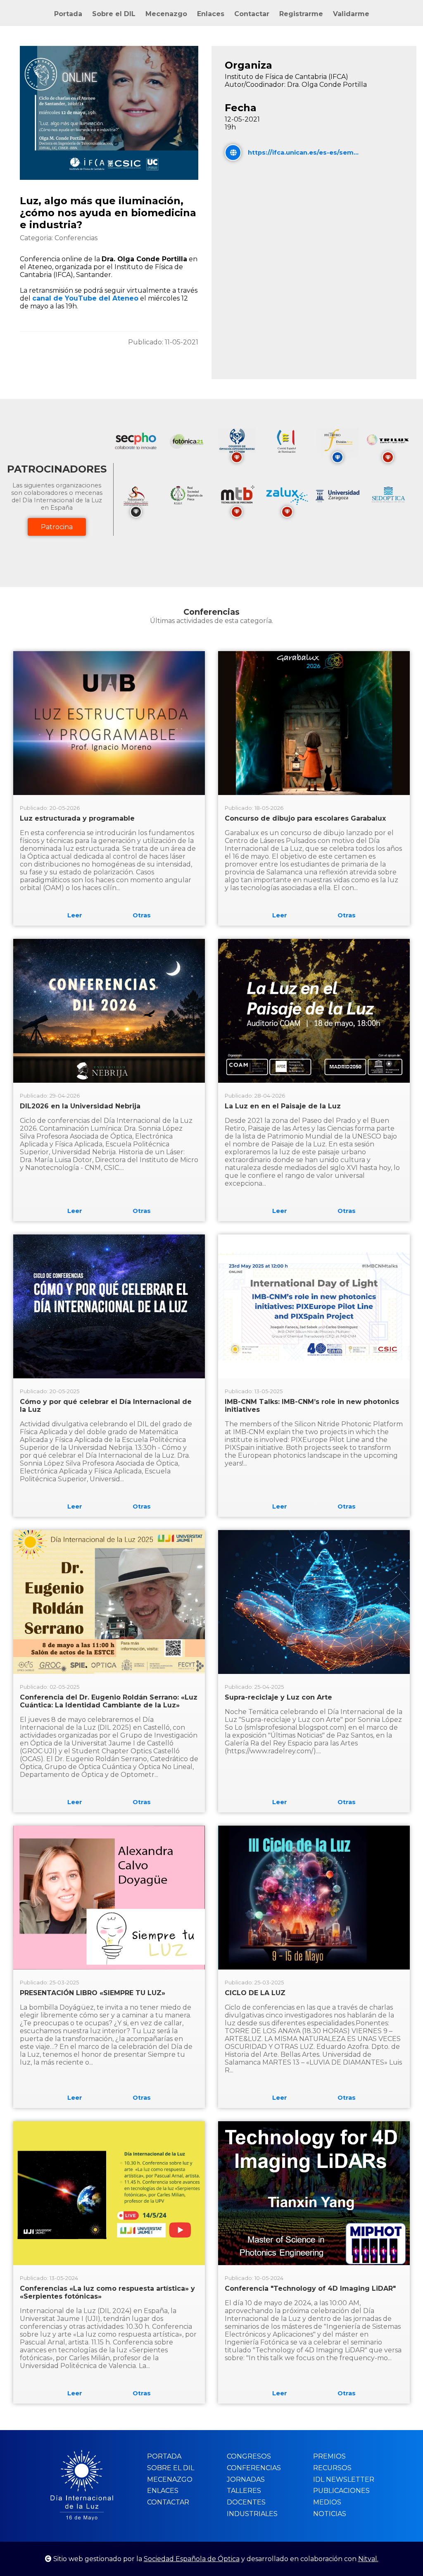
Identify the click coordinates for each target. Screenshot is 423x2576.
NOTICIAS (330, 2514)
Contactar (252, 14)
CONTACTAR (168, 2502)
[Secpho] (136, 456)
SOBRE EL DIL (171, 2468)
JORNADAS (246, 2479)
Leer (75, 915)
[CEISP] (287, 456)
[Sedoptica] (388, 510)
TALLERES (244, 2491)
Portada (68, 14)
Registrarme (301, 14)
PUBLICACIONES (341, 2491)
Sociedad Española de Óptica (192, 2559)
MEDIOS (327, 2502)
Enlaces (211, 14)
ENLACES (163, 2491)
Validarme (351, 14)
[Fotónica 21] (186, 456)
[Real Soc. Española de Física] (186, 510)
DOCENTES (246, 2502)
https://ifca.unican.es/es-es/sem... (303, 153)
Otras (142, 915)
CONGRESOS (249, 2456)
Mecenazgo (166, 14)
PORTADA (164, 2456)
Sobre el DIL (114, 14)
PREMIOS (329, 2456)
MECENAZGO (170, 2479)
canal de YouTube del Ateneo (85, 298)
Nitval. (368, 2559)
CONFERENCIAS (254, 2468)
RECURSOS (332, 2468)
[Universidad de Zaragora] (337, 500)
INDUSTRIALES (252, 2514)
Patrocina (57, 527)
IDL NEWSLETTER (344, 2479)
